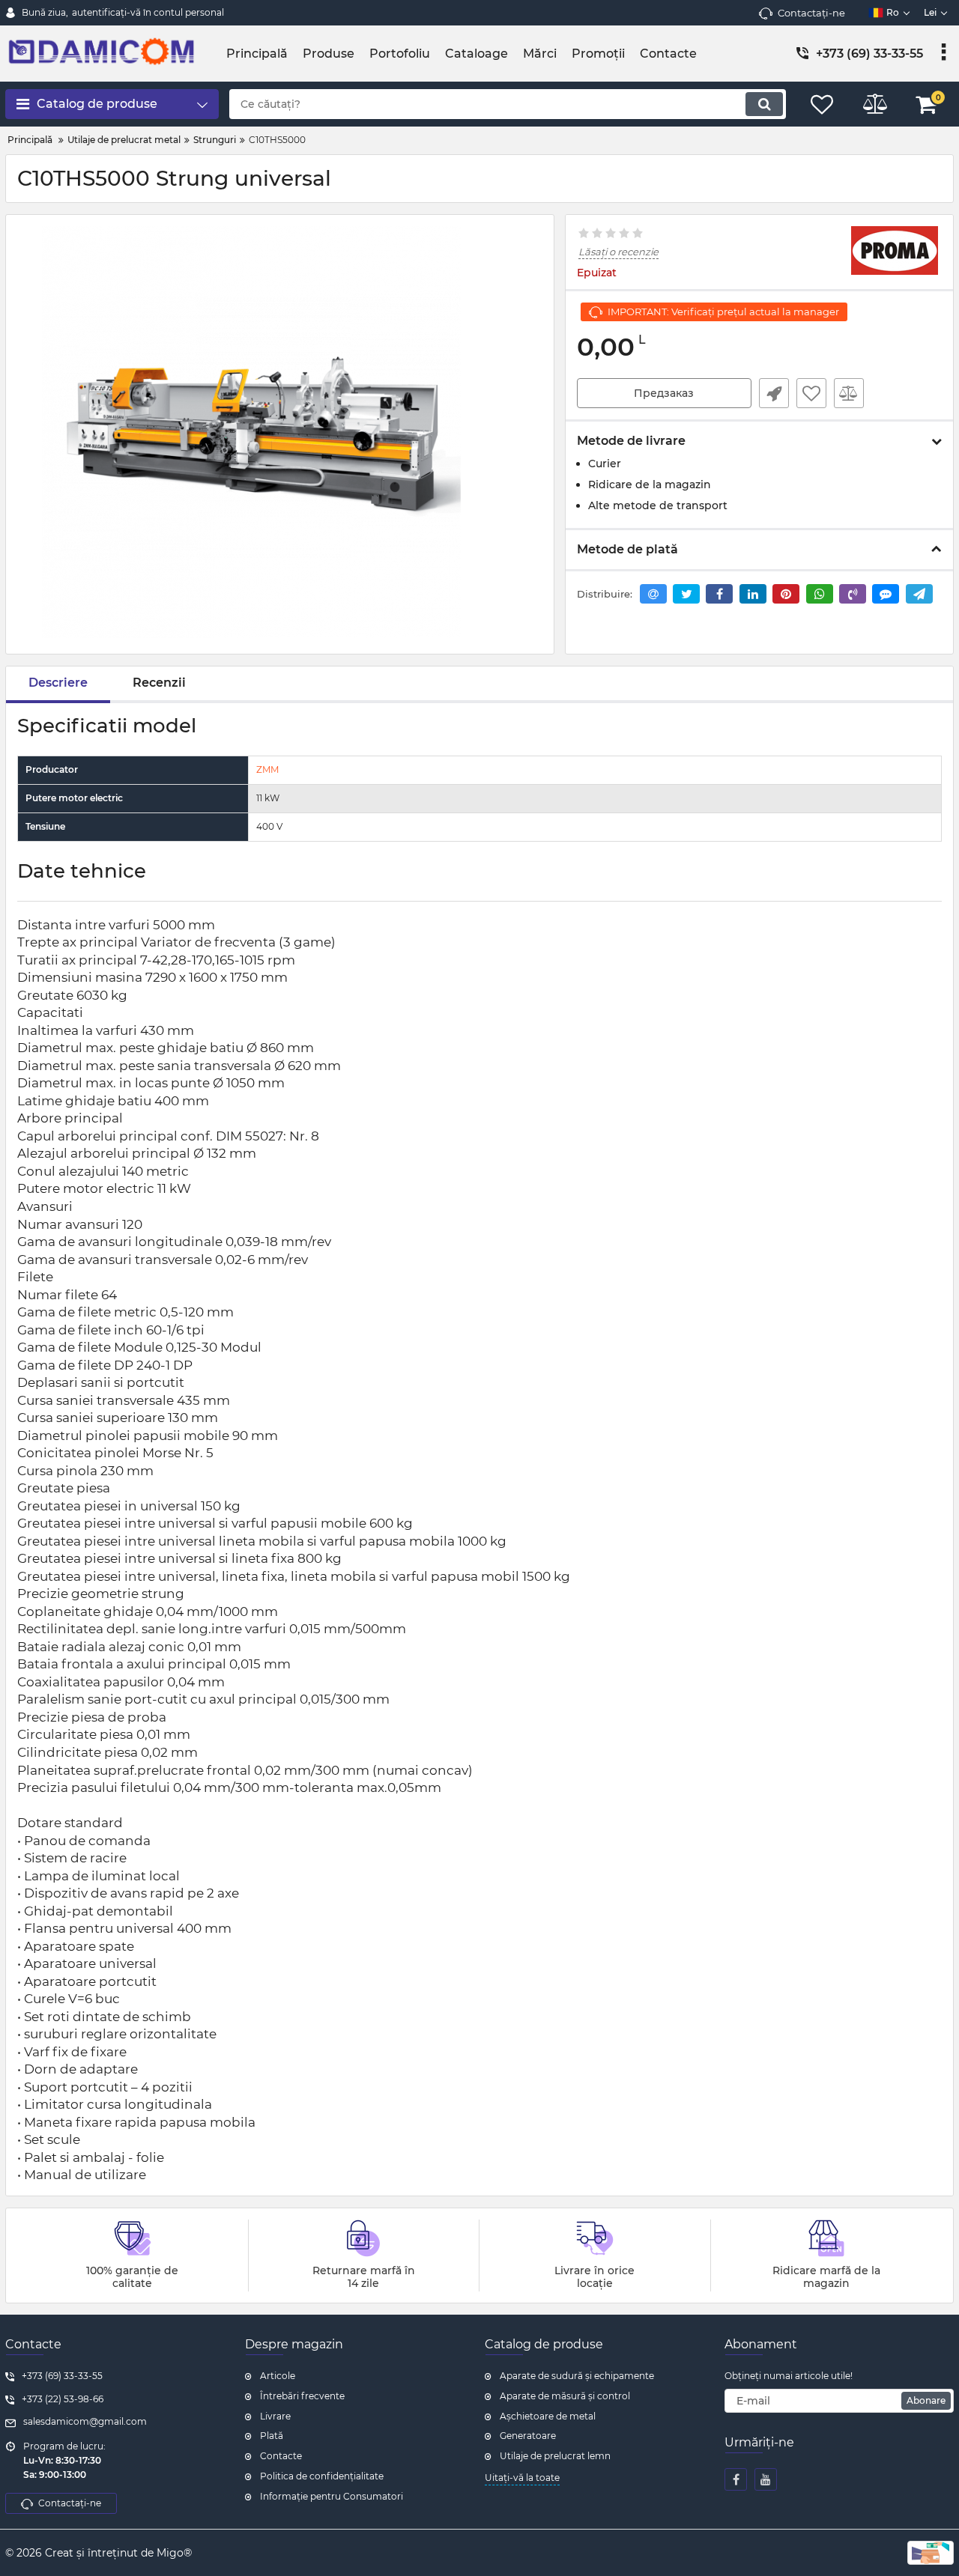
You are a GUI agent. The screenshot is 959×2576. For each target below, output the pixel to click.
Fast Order (774, 393)
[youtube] (766, 2479)
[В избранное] (811, 393)
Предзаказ (664, 393)
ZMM (267, 769)
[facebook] (736, 2479)
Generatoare (528, 2436)
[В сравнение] (849, 393)
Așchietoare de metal (548, 2416)
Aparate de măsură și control (565, 2396)
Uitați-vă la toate (522, 2478)
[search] (764, 104)
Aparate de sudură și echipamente (577, 2376)
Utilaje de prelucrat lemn (555, 2456)
